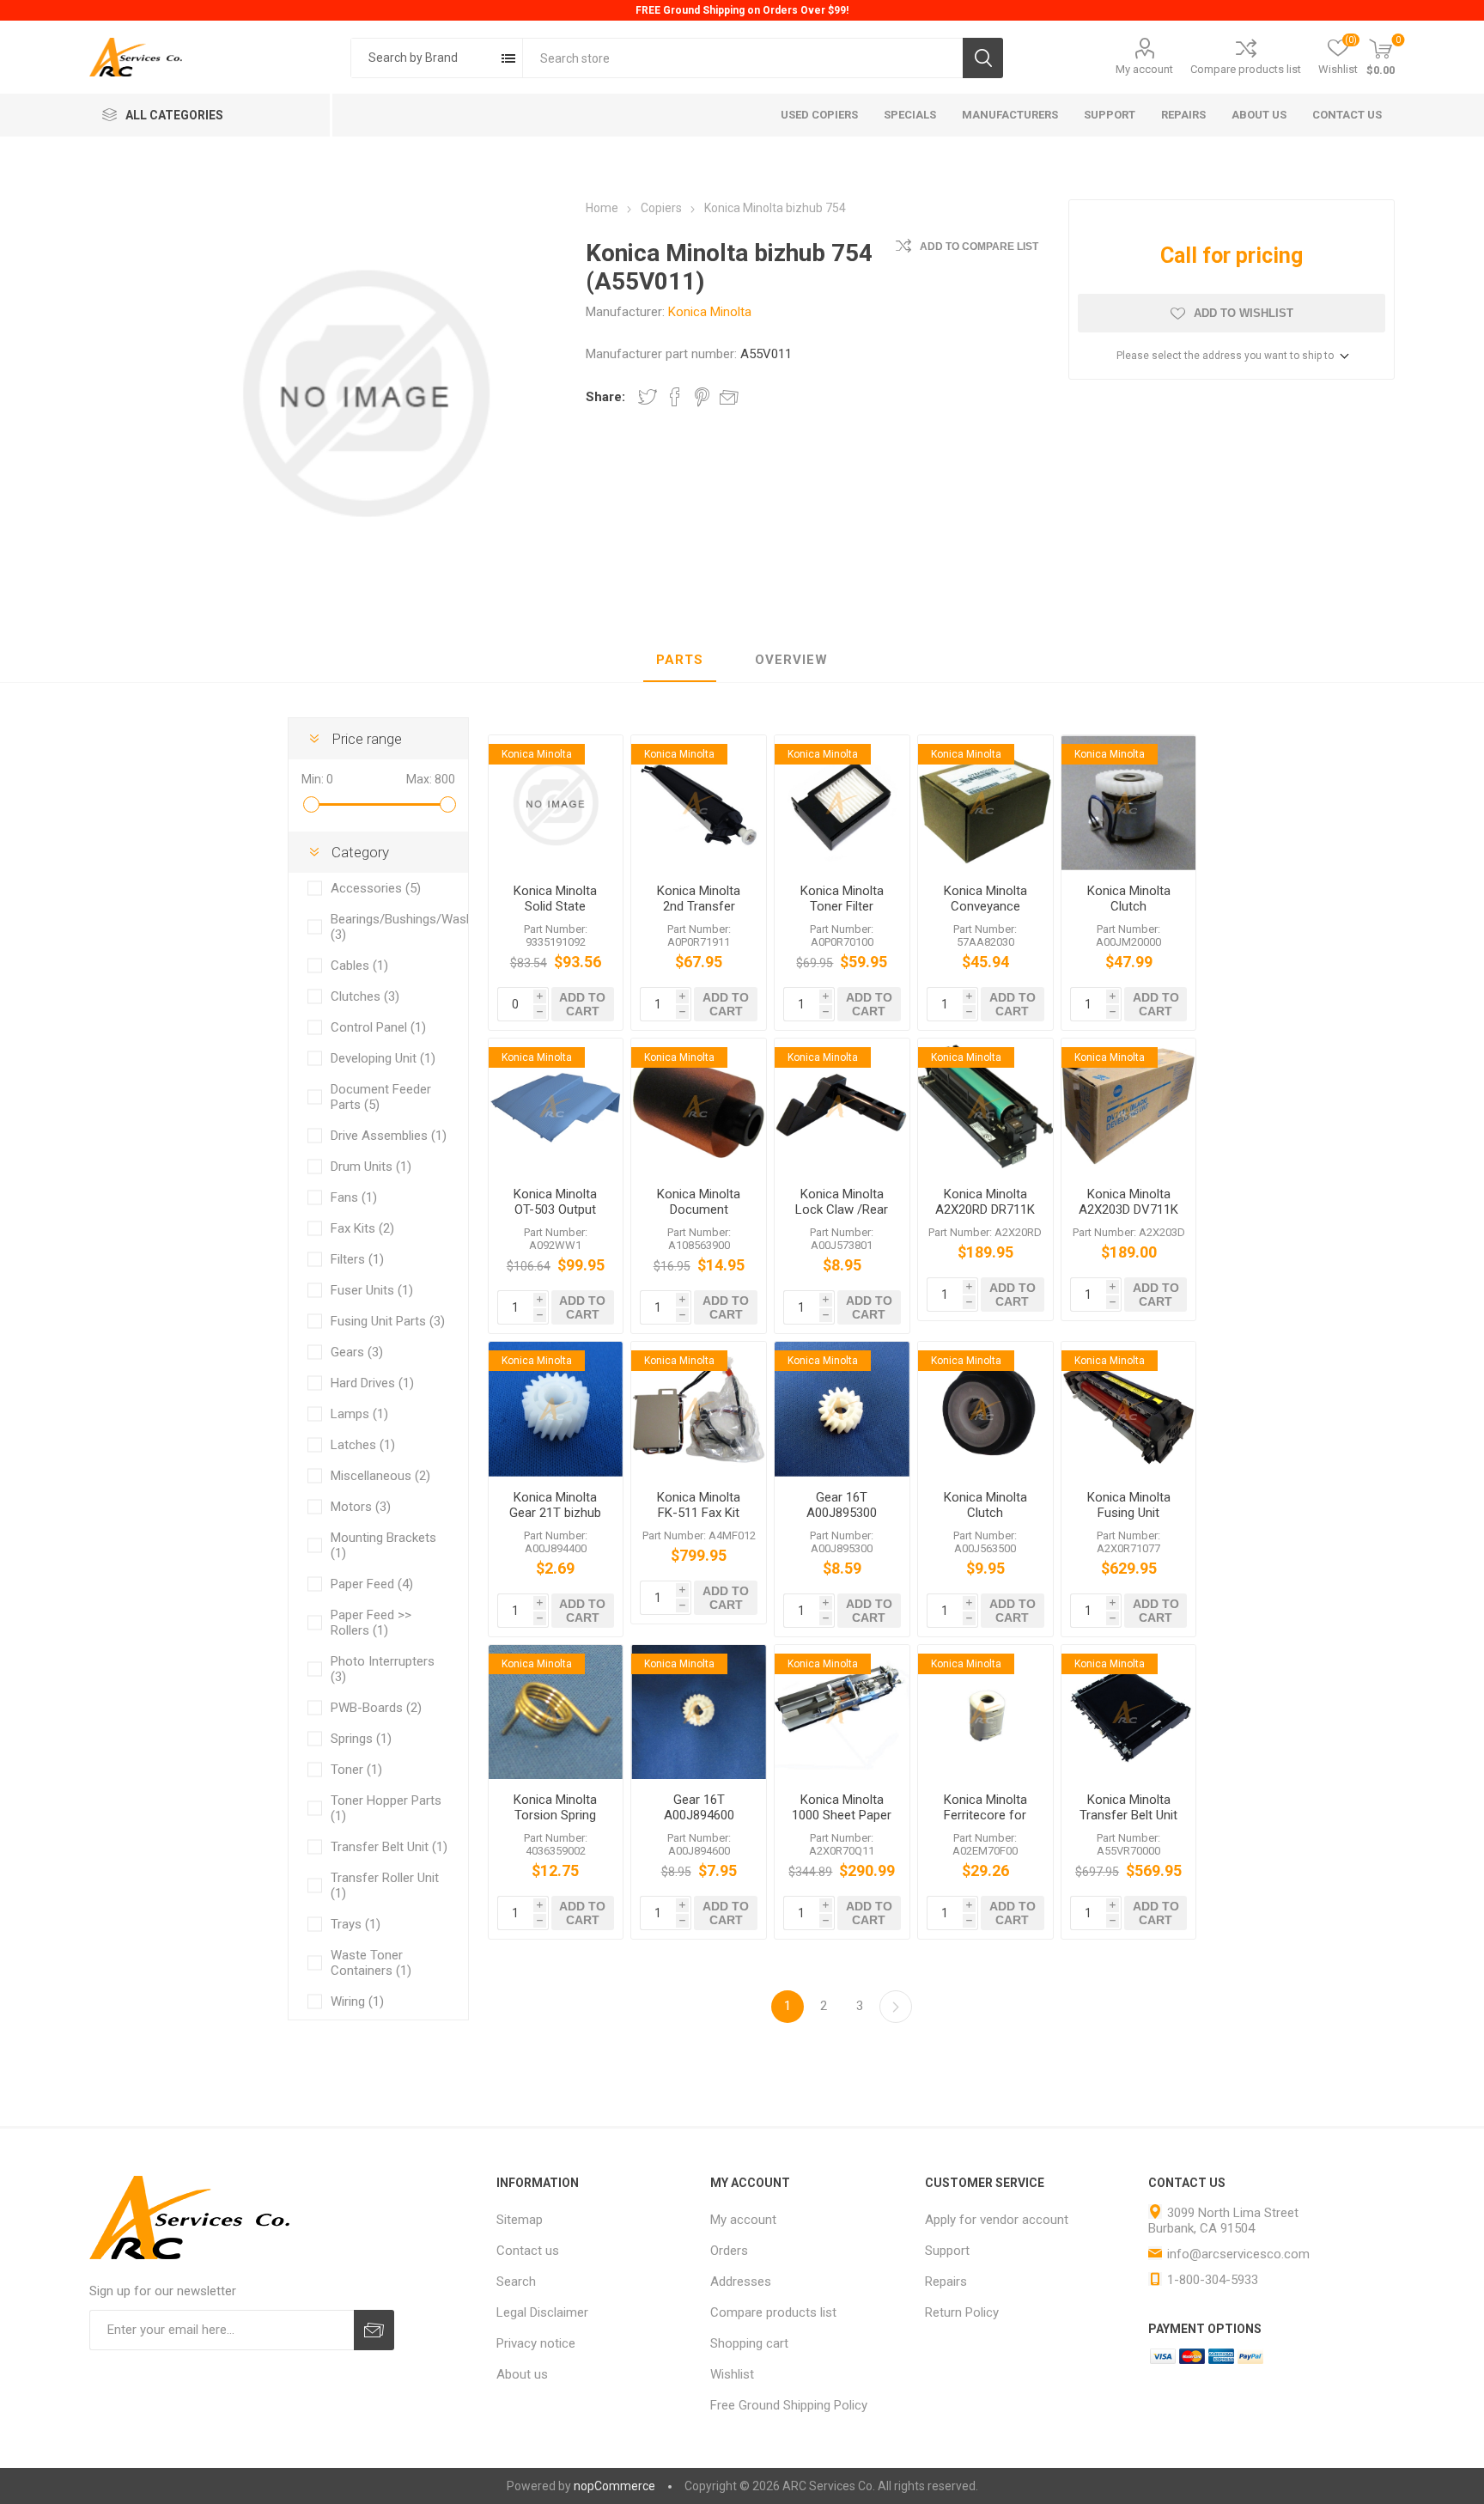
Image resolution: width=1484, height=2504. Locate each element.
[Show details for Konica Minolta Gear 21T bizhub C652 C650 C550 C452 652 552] (556, 1409)
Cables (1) (359, 966)
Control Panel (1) (378, 1027)
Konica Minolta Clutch (1129, 899)
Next (896, 2007)
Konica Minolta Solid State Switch (555, 906)
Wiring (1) (357, 2001)
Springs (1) (361, 1739)
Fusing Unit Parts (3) (388, 1321)
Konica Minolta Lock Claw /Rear (842, 1202)
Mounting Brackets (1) (383, 1545)
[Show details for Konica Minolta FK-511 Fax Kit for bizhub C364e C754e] (699, 1409)
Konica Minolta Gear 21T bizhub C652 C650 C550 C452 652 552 (556, 1520)
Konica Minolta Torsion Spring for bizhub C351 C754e (555, 1823)
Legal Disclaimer (542, 2312)
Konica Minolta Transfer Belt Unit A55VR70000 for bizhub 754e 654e (1129, 1823)
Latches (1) (363, 1445)
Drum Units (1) (371, 1167)
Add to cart (582, 1004)
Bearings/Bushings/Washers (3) (390, 927)
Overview (791, 660)
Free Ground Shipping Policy (789, 2405)
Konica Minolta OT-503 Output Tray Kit (555, 1209)
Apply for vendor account (997, 2220)
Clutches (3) (365, 996)
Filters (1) (357, 1259)
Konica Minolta (710, 312)
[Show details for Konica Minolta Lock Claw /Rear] (842, 1106)
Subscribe (374, 2330)
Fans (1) (354, 1197)
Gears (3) (357, 1352)
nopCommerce (614, 2486)
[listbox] (437, 58)
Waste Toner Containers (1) (371, 1963)
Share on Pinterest (702, 397)
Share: (605, 397)
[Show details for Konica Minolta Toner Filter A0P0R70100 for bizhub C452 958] (842, 803)
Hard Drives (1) (372, 1383)
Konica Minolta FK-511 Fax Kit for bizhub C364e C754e (699, 1520)
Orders (729, 2251)
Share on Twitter (648, 397)
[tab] (680, 661)
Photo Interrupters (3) (383, 1669)
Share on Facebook (675, 397)
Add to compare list (979, 247)
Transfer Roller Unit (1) (385, 1886)
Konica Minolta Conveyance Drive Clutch (985, 906)
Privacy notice (536, 2343)
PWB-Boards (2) (376, 1708)
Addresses (741, 2282)
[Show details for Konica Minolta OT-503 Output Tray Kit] (556, 1106)
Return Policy (962, 2312)
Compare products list (1246, 69)
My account (1144, 69)
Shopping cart (749, 2343)
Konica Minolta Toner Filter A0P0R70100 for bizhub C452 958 (842, 914)
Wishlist (732, 2374)
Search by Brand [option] (413, 58)
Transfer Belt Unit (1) (389, 1847)
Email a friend (729, 397)
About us (522, 2374)
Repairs (946, 2282)
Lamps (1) (359, 1414)
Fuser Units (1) (372, 1290)
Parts (680, 660)
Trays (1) (356, 1924)
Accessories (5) (376, 888)
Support (947, 2251)
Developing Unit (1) (383, 1058)
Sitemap (520, 2220)
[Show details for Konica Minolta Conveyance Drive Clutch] (985, 803)
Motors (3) (361, 1507)
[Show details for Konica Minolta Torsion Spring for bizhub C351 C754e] (556, 1712)
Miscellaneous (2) (380, 1476)
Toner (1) (356, 1770)
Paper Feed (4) (372, 1584)
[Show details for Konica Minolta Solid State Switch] (556, 803)
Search (983, 58)
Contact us (528, 2251)
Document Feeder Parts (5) (381, 1097)
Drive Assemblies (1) (389, 1136)
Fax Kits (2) (362, 1228)
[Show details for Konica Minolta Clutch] (1129, 803)
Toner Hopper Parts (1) (386, 1808)
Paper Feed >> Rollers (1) (371, 1623)
